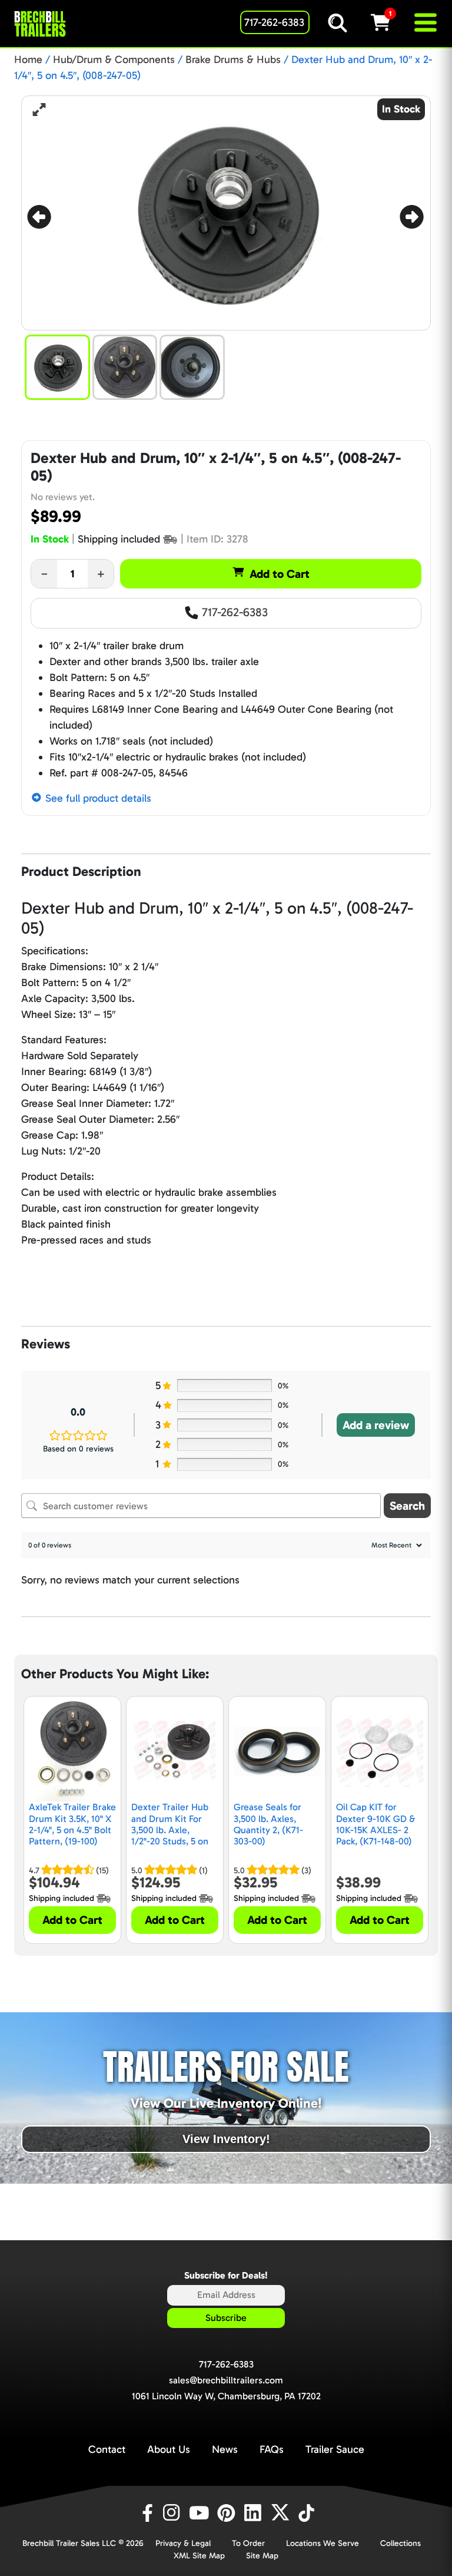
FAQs (272, 2449)
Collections (401, 2543)
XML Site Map (199, 2556)
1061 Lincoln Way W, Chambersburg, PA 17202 (226, 2396)
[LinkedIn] (255, 2513)
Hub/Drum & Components (114, 59)
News (225, 2449)
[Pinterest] (228, 2513)
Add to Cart (280, 574)
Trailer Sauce (335, 2449)
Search (407, 1506)
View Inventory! (226, 2139)
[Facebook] (147, 2513)
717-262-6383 (233, 612)
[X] (282, 2513)
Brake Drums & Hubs (233, 59)
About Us (169, 2449)
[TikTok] (308, 2513)
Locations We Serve (323, 2543)
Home (28, 59)
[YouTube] (201, 2513)
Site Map (262, 2556)
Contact (107, 2449)
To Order (248, 2543)
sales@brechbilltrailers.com (226, 2380)
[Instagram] (174, 2513)
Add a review (376, 1425)
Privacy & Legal (183, 2543)
